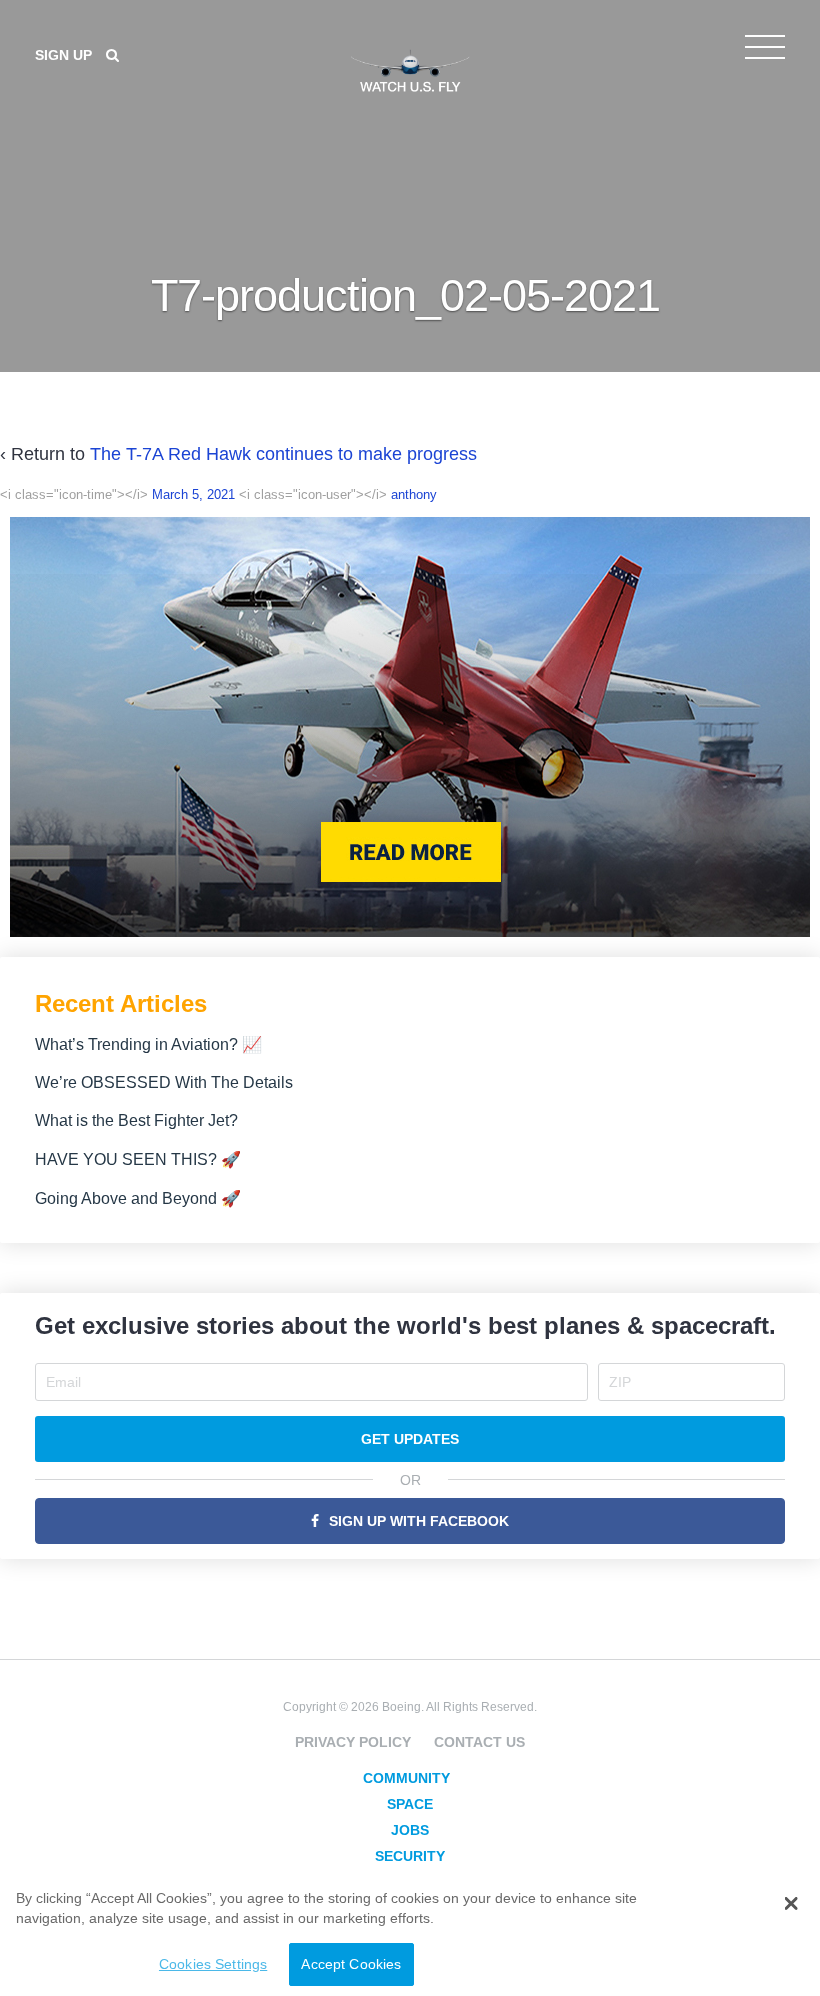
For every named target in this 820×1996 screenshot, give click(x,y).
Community (406, 1778)
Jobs (410, 1830)
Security (410, 1856)
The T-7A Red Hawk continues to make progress (283, 454)
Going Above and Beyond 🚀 (138, 1198)
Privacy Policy (353, 1742)
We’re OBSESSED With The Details (164, 1082)
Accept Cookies (351, 1964)
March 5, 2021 (193, 494)
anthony (414, 494)
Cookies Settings (213, 1964)
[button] (790, 1904)
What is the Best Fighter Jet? (136, 1120)
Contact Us (479, 1742)
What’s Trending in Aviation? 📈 (148, 1044)
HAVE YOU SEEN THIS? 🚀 (138, 1159)
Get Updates (410, 1439)
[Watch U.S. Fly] (410, 69)
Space (410, 1804)
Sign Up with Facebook (419, 1521)
